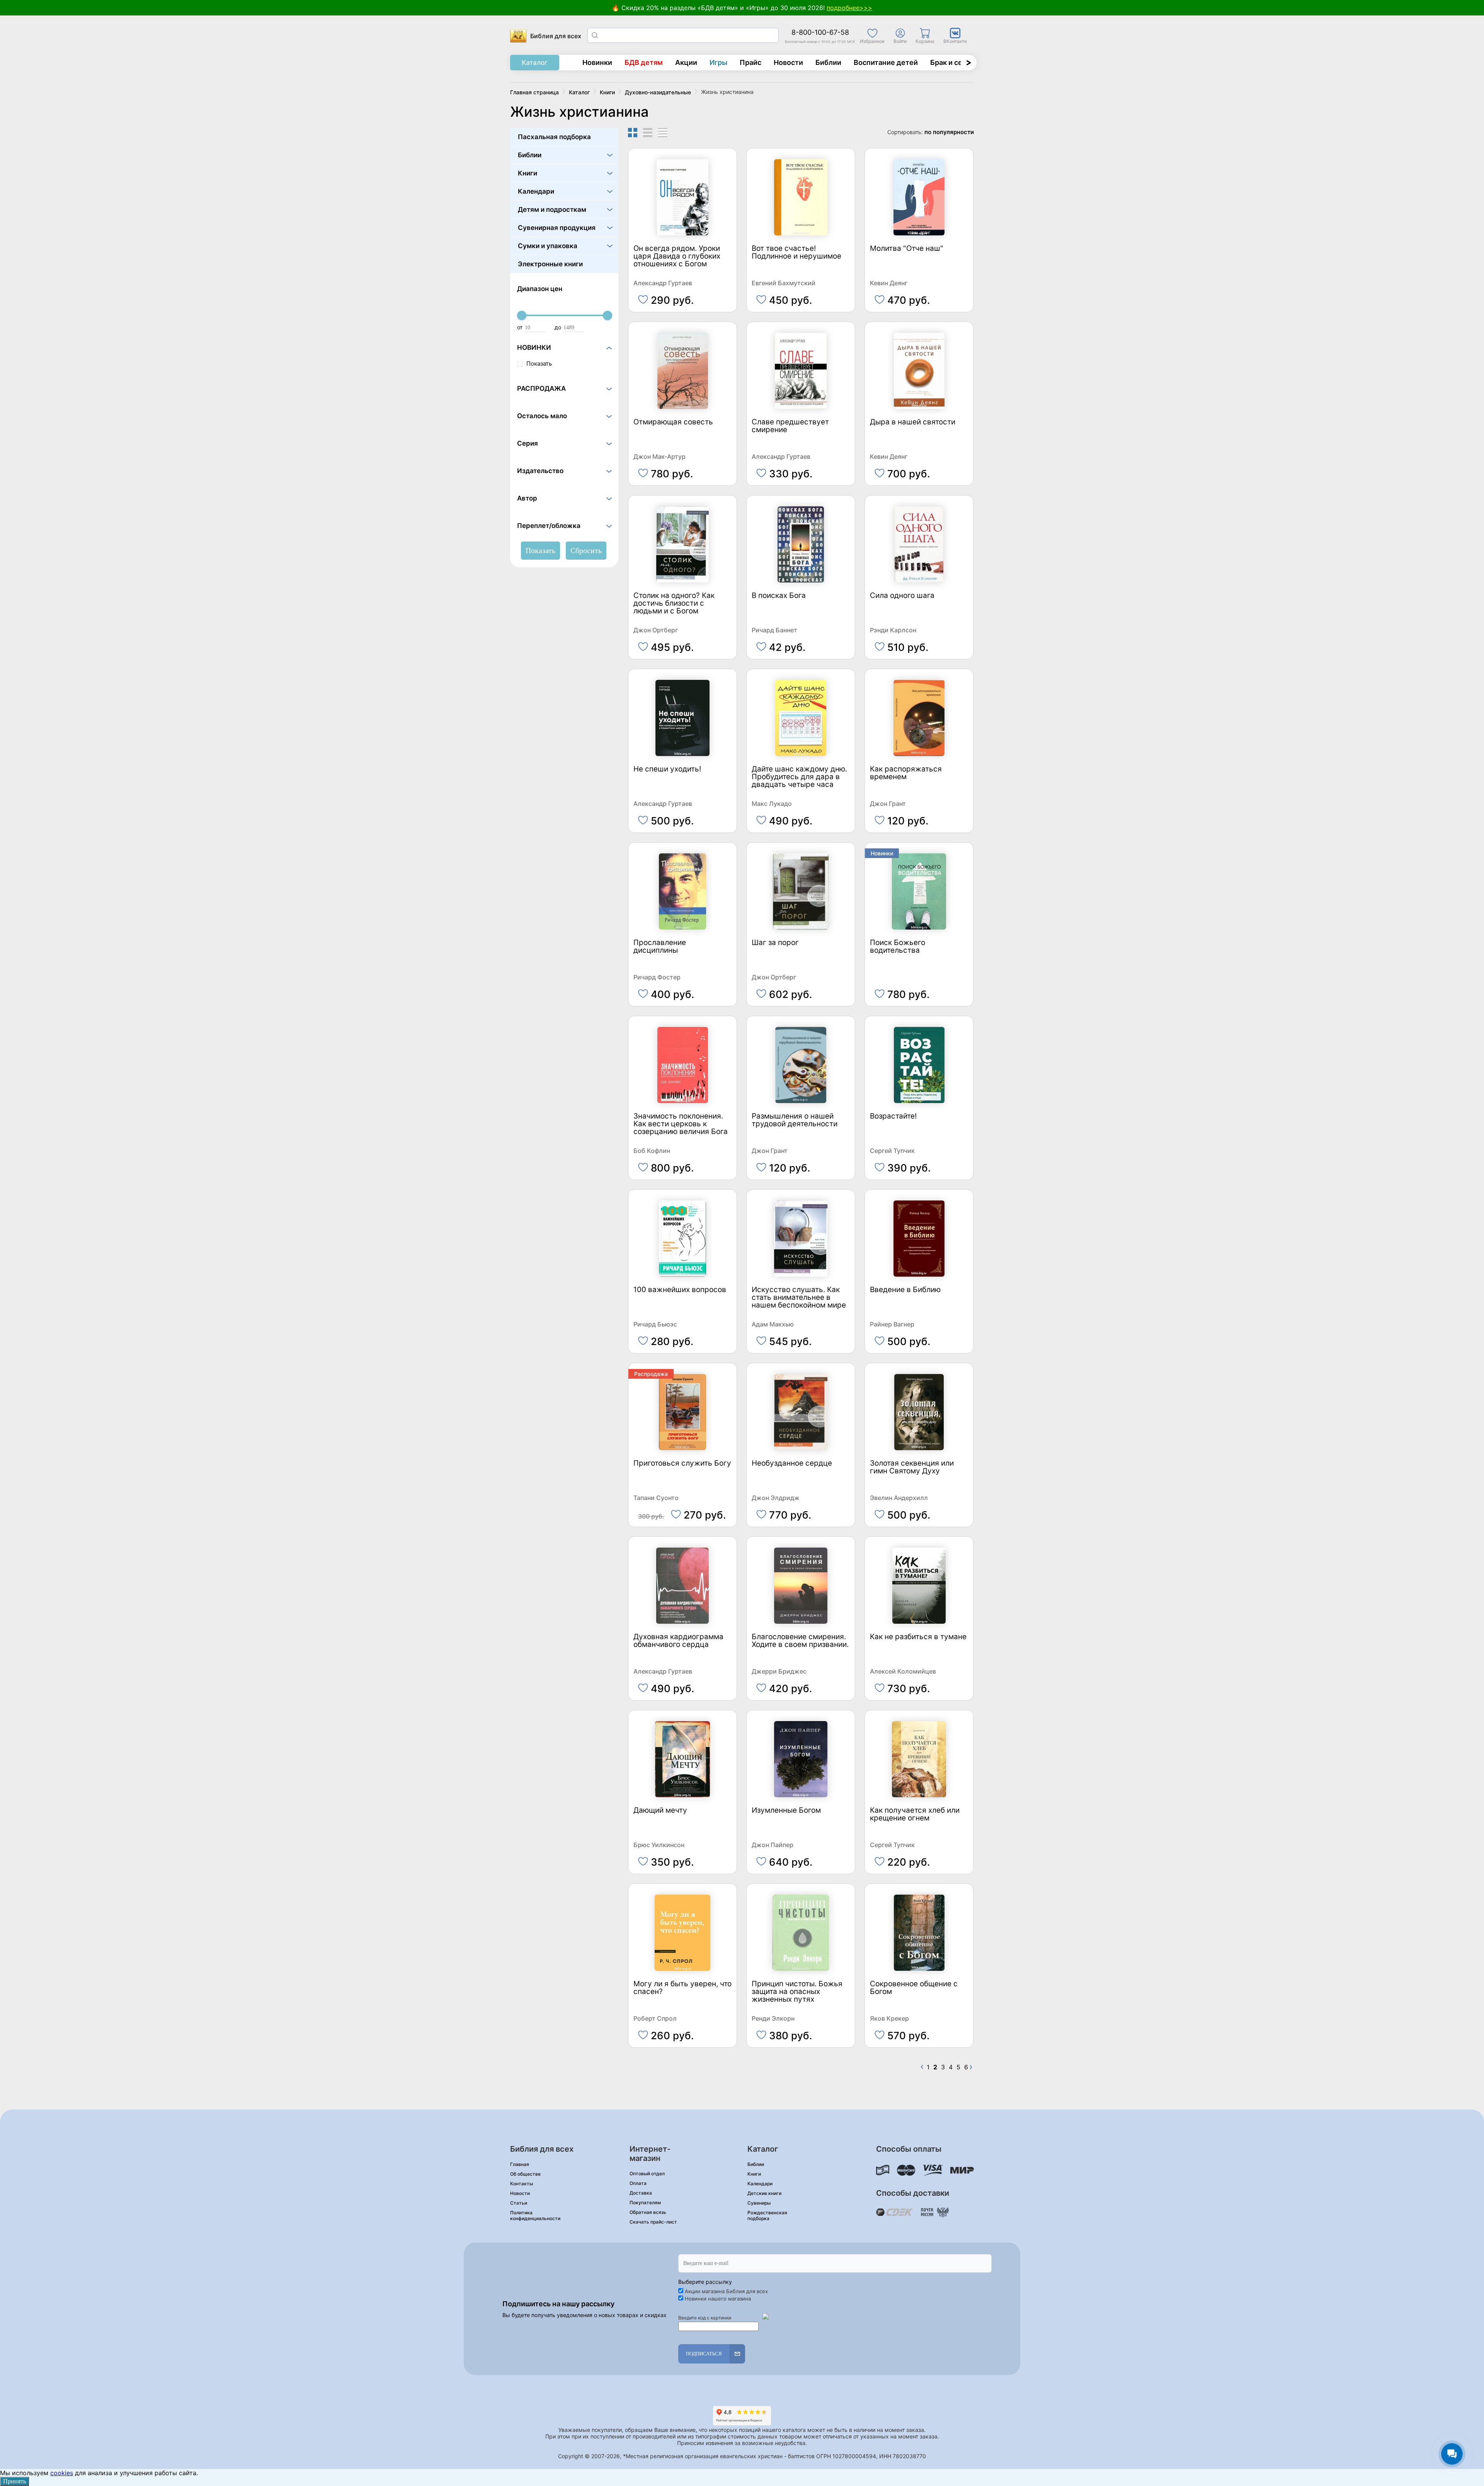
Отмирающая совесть (673, 422)
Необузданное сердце (792, 1464)
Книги (528, 173)
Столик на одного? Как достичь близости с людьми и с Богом (674, 604)
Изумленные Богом (786, 1811)
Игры (718, 62)
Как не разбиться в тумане (918, 1637)
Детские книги (764, 2193)
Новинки (597, 62)
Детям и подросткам (552, 209)
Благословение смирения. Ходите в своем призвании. (800, 1641)
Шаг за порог (775, 943)
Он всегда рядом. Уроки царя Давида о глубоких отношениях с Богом (677, 256)
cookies (62, 2473)
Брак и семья (953, 62)
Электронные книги (550, 264)
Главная (520, 2164)
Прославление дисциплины (660, 947)
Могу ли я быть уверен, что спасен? (682, 1988)
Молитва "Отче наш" (907, 249)
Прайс (751, 62)
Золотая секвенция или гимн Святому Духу (912, 1467)
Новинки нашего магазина (718, 2299)
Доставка (641, 2193)
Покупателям (645, 2202)
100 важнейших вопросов (680, 1290)
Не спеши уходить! (667, 769)
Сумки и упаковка (548, 246)
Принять (14, 2481)
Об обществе (525, 2174)
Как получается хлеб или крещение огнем (915, 1814)
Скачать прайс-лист (653, 2222)
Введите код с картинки (705, 2318)
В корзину (683, 296)
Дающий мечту (660, 1811)
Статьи (519, 2203)
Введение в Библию (905, 1290)
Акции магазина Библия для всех (726, 2291)
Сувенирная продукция (557, 228)
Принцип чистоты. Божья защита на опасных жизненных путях (797, 1992)
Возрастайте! (893, 1116)
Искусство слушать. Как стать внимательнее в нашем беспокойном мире (799, 1298)
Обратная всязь (648, 2212)
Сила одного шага (902, 596)
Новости (788, 62)
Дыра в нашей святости (913, 422)
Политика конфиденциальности (535, 2215)
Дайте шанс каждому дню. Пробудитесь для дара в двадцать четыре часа (799, 777)
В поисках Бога (779, 596)
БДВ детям (644, 62)
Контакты (522, 2184)
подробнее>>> (849, 8)
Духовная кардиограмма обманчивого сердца (678, 1641)
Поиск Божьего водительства (898, 947)
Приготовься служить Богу (682, 1464)
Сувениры (759, 2203)
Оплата (638, 2183)
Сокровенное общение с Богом (914, 1988)
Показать (539, 364)
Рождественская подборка (767, 2215)
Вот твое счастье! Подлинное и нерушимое (796, 253)
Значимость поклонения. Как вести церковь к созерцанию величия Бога (681, 1124)
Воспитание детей (886, 62)
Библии (828, 62)
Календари (536, 191)
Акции (686, 62)
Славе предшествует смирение (790, 426)
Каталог (535, 63)
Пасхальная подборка (554, 137)
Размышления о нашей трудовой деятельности (795, 1120)
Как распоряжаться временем (906, 773)
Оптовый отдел (647, 2174)
